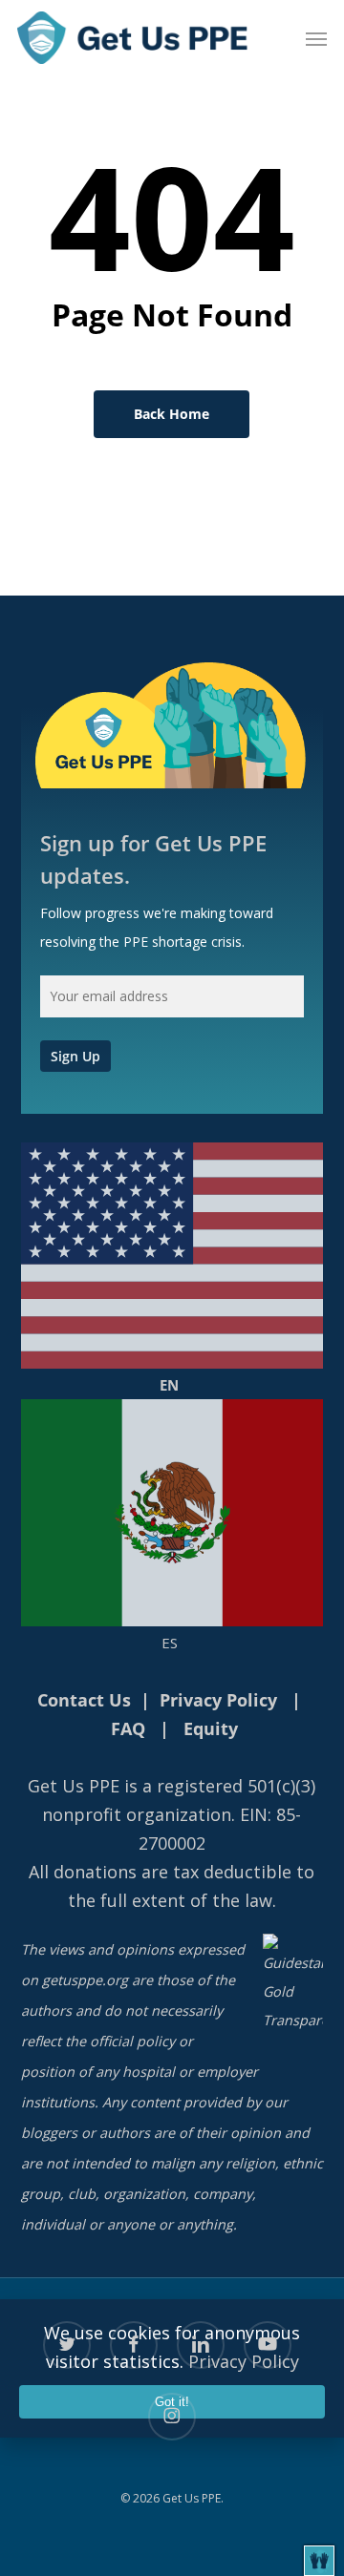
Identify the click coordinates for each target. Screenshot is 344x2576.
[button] (316, 38)
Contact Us (84, 1700)
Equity (211, 1728)
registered (200, 1786)
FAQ (128, 1728)
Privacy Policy (218, 1700)
